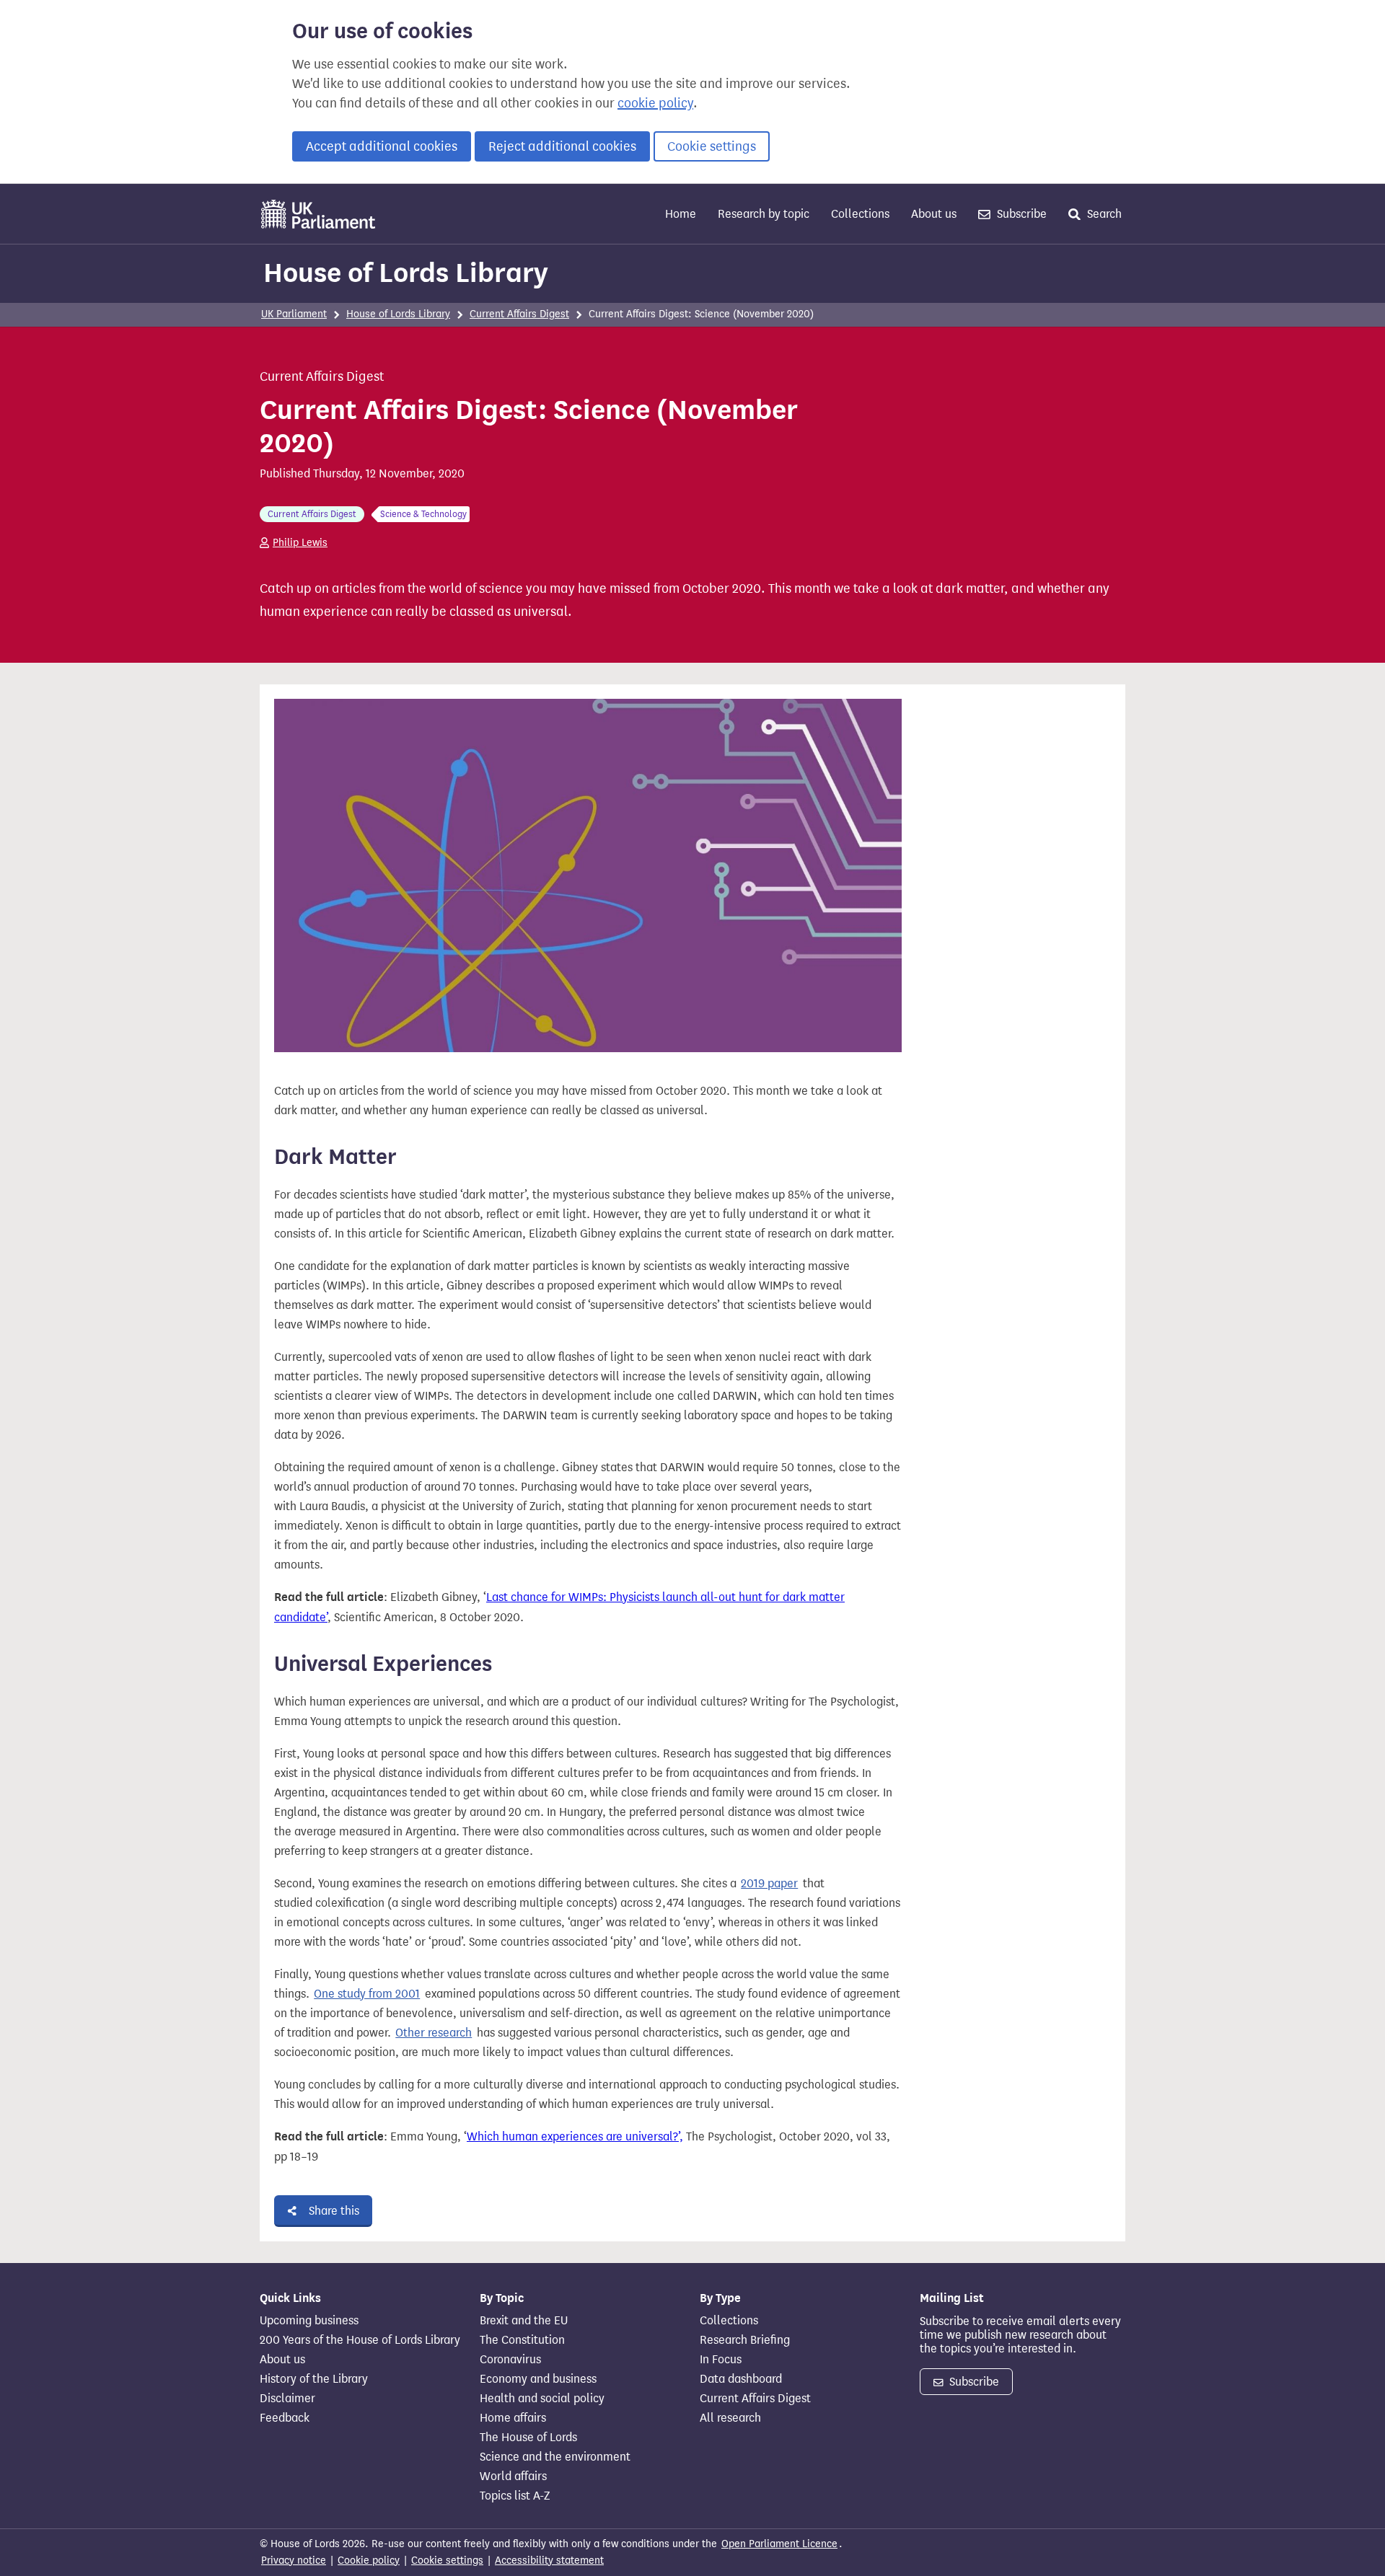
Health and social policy (542, 2399)
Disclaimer (287, 2399)
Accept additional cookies (382, 146)
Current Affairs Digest (519, 314)
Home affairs (513, 2418)
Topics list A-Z (515, 2496)
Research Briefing (745, 2340)
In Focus (721, 2360)
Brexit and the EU (524, 2321)
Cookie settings (712, 146)
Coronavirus (510, 2360)
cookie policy (655, 103)
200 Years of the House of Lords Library (360, 2340)
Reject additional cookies (562, 146)
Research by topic (764, 214)
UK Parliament (294, 314)
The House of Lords (528, 2438)
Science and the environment (555, 2457)
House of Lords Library (406, 273)
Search (1103, 214)
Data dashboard (741, 2379)
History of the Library (314, 2379)
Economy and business (538, 2379)
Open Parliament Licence (779, 2544)
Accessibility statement (549, 2560)
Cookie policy (369, 2560)
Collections (860, 214)
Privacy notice (294, 2560)
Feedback (285, 2418)
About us (934, 214)
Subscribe (1020, 214)
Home (681, 214)
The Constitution (522, 2340)
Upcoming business (309, 2321)
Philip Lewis (300, 543)
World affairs (513, 2476)
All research (730, 2418)
